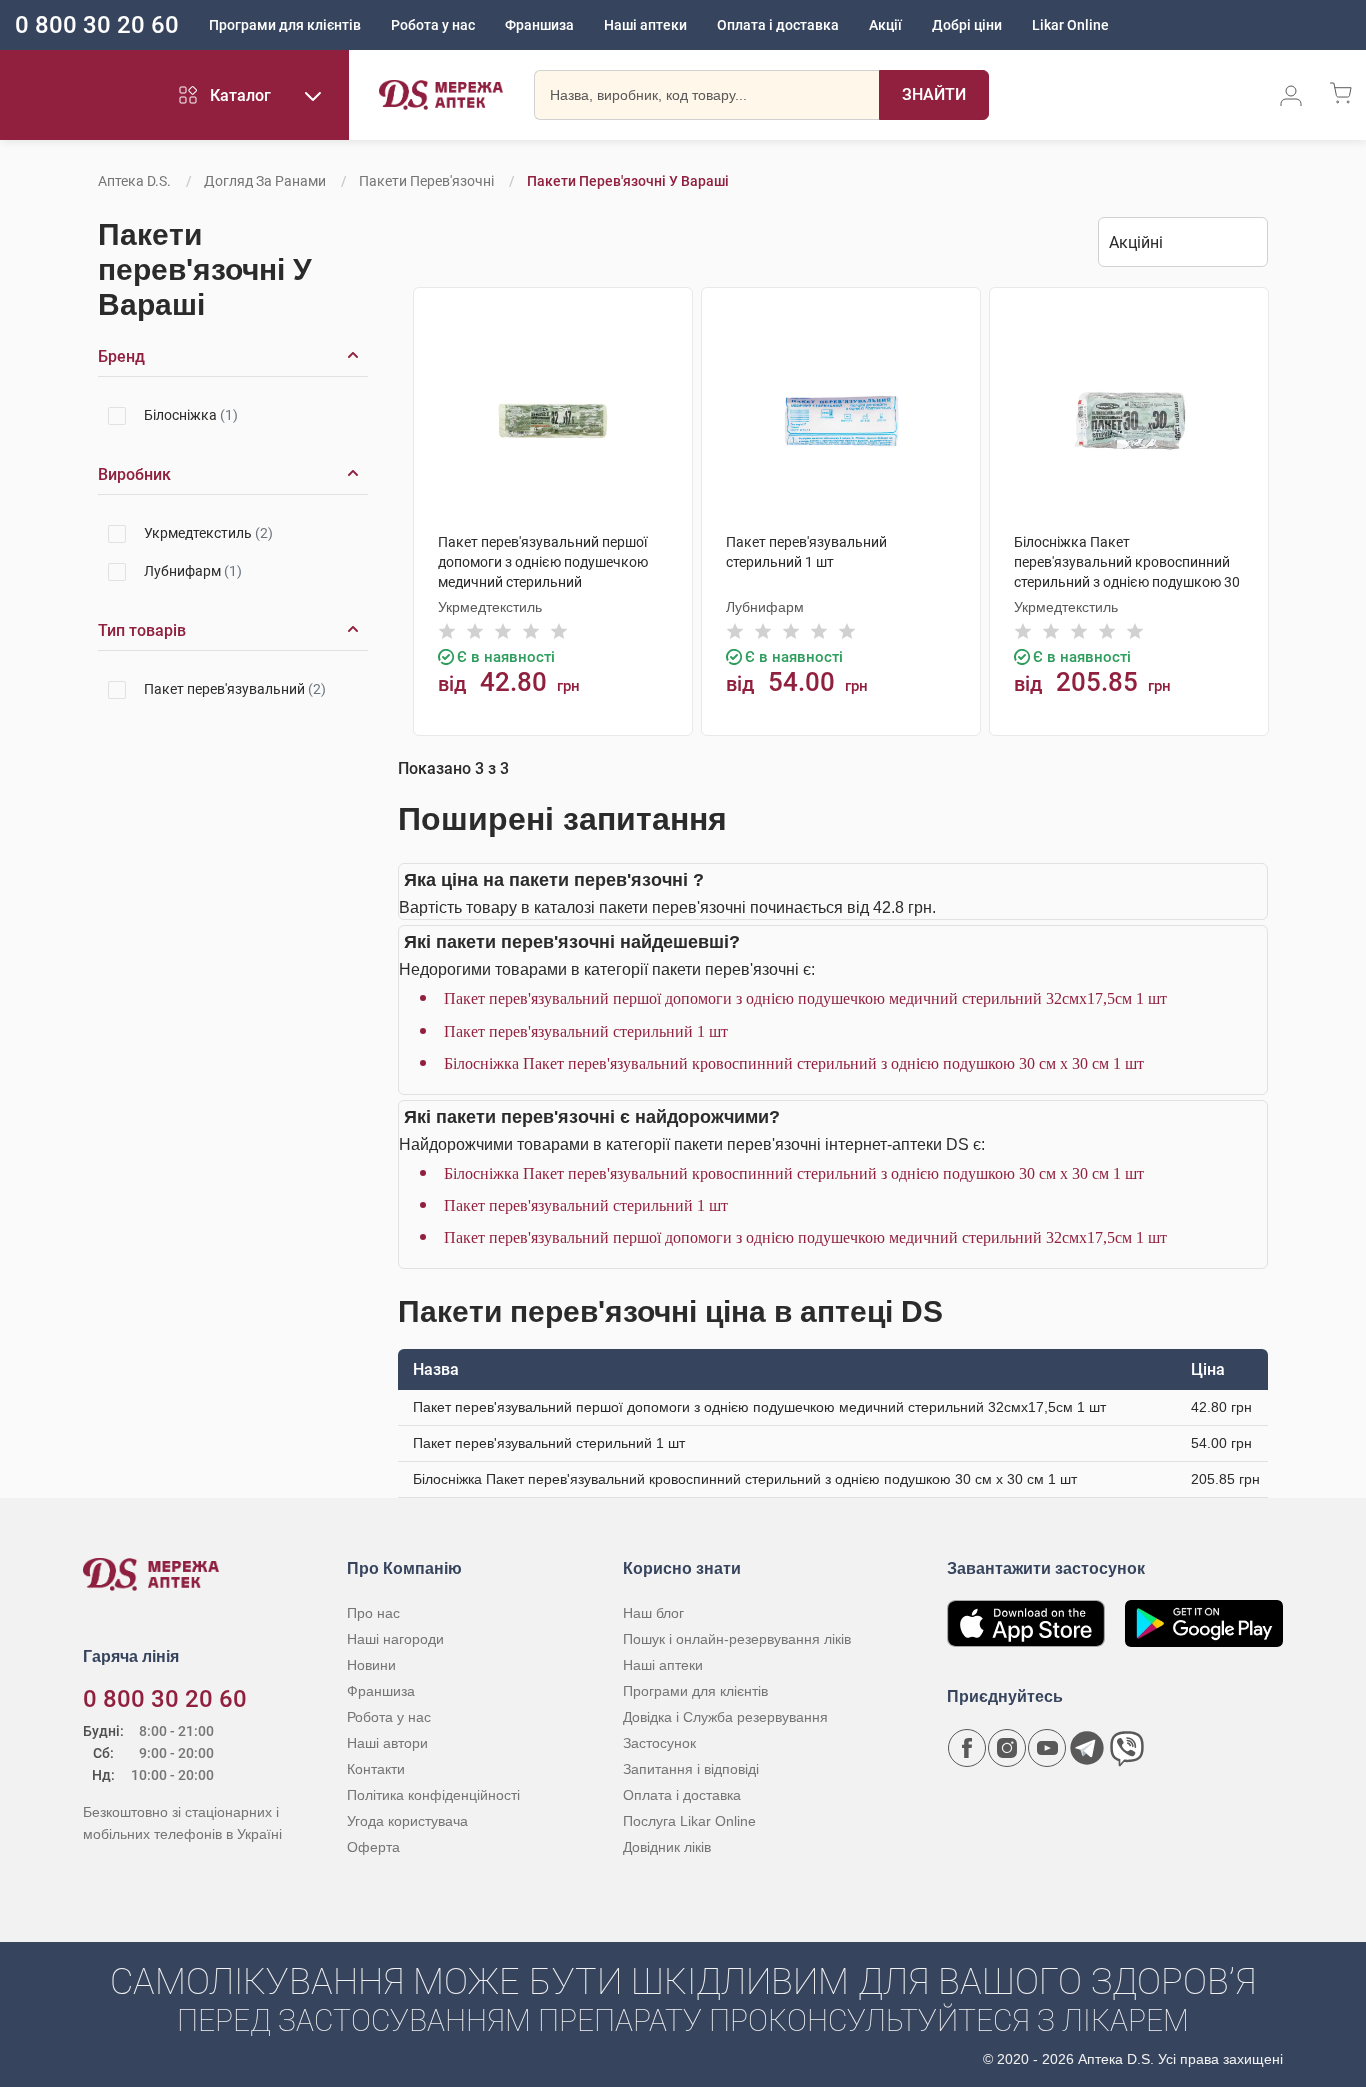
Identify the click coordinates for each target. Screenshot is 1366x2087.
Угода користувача (407, 1821)
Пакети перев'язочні (426, 181)
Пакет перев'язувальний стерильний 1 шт (586, 1031)
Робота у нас (433, 25)
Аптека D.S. (134, 181)
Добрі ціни (967, 25)
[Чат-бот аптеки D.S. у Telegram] (1087, 1748)
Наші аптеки (645, 25)
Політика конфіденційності (433, 1795)
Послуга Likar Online (689, 1821)
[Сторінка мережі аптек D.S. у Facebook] (967, 1748)
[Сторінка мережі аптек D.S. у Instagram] (1007, 1748)
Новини (371, 1665)
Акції (885, 25)
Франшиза (539, 25)
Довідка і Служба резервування (725, 1717)
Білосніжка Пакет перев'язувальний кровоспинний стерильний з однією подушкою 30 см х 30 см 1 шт (794, 1063)
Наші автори (387, 1743)
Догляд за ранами (265, 181)
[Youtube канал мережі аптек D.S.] (1047, 1748)
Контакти (376, 1769)
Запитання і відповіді (691, 1769)
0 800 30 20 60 (97, 25)
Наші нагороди (395, 1639)
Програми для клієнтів (285, 25)
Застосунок (659, 1743)
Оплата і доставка (778, 25)
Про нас (373, 1613)
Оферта (373, 1847)
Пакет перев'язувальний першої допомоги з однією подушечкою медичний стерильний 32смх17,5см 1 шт (805, 998)
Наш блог (653, 1613)
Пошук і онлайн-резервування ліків (737, 1639)
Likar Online (1070, 25)
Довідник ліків (667, 1847)
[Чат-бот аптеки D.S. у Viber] (1127, 1748)
